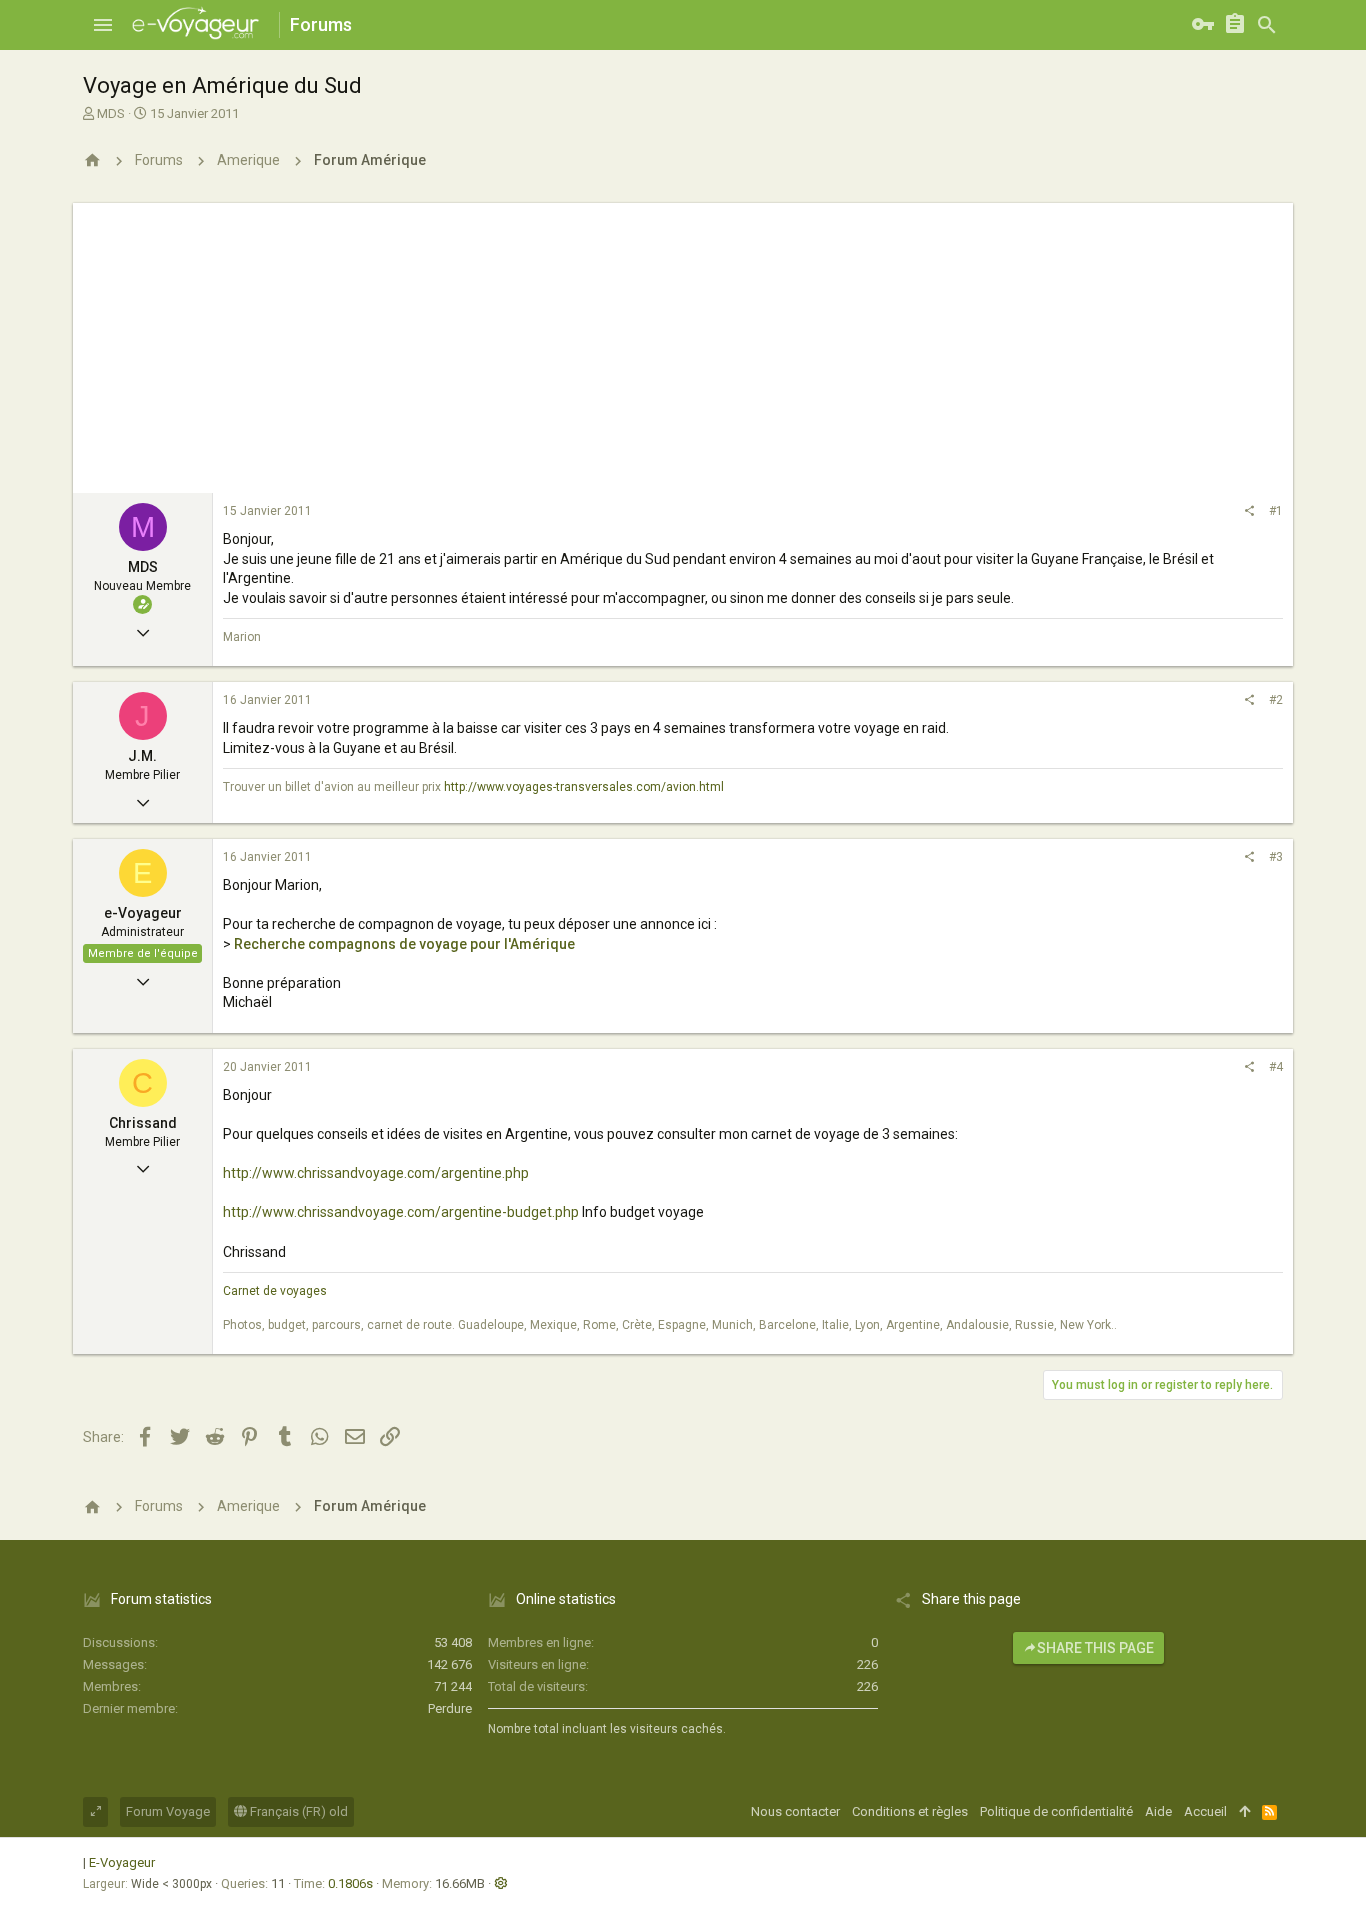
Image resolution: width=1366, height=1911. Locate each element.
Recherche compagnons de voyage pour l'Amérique (404, 944)
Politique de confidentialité (1056, 1811)
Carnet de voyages (275, 1291)
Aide (1158, 1811)
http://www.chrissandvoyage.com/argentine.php (376, 1173)
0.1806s (350, 1883)
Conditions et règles (910, 1811)
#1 (1276, 511)
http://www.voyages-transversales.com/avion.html (584, 787)
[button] (103, 25)
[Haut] (1244, 1812)
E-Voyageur (122, 1862)
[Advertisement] (683, 343)
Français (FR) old (297, 1811)
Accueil (1205, 1811)
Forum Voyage (168, 1811)
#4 (1276, 1067)
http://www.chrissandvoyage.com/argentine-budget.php (401, 1212)
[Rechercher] (1267, 25)
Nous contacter (795, 1811)
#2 (1276, 700)
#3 (1276, 857)
